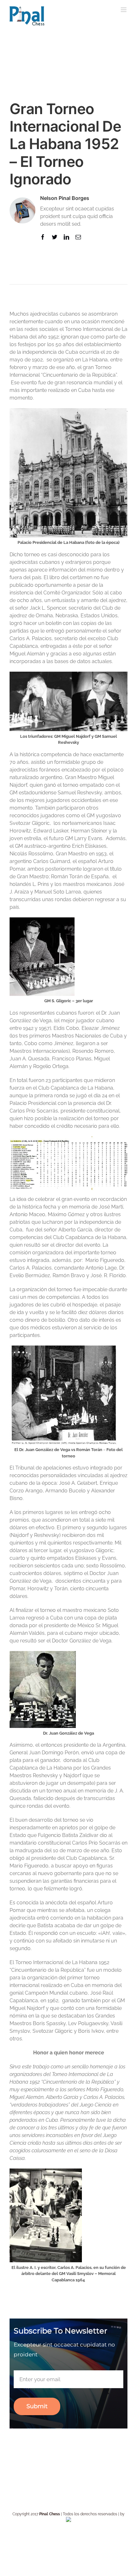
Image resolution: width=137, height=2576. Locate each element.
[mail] (78, 237)
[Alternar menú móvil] (124, 10)
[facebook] (43, 237)
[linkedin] (66, 237)
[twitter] (55, 237)
